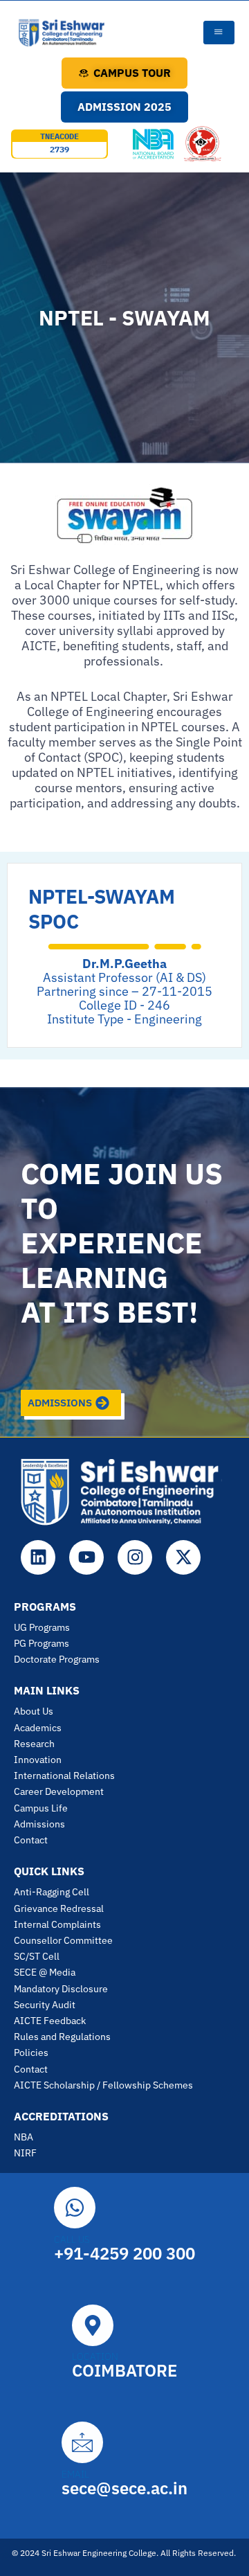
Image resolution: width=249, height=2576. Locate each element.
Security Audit (45, 2005)
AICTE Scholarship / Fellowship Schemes (103, 2085)
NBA (24, 2137)
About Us (34, 1711)
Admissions (39, 1824)
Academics (38, 1728)
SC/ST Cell (37, 1956)
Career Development (59, 1791)
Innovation (38, 1760)
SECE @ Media (45, 1972)
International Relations (64, 1776)
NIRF (25, 2153)
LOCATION (95, 2356)
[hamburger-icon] (219, 33)
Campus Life (41, 1808)
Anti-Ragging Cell (52, 1892)
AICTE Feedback (50, 2021)
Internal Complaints (57, 1924)
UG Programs (42, 1627)
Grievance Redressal (59, 1908)
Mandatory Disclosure (61, 1989)
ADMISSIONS (60, 1403)
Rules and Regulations (62, 2037)
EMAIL (75, 2474)
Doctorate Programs (57, 1659)
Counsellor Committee (63, 1940)
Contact (31, 1840)
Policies (31, 2052)
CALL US (72, 2239)
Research (34, 1744)
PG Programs (41, 1643)
